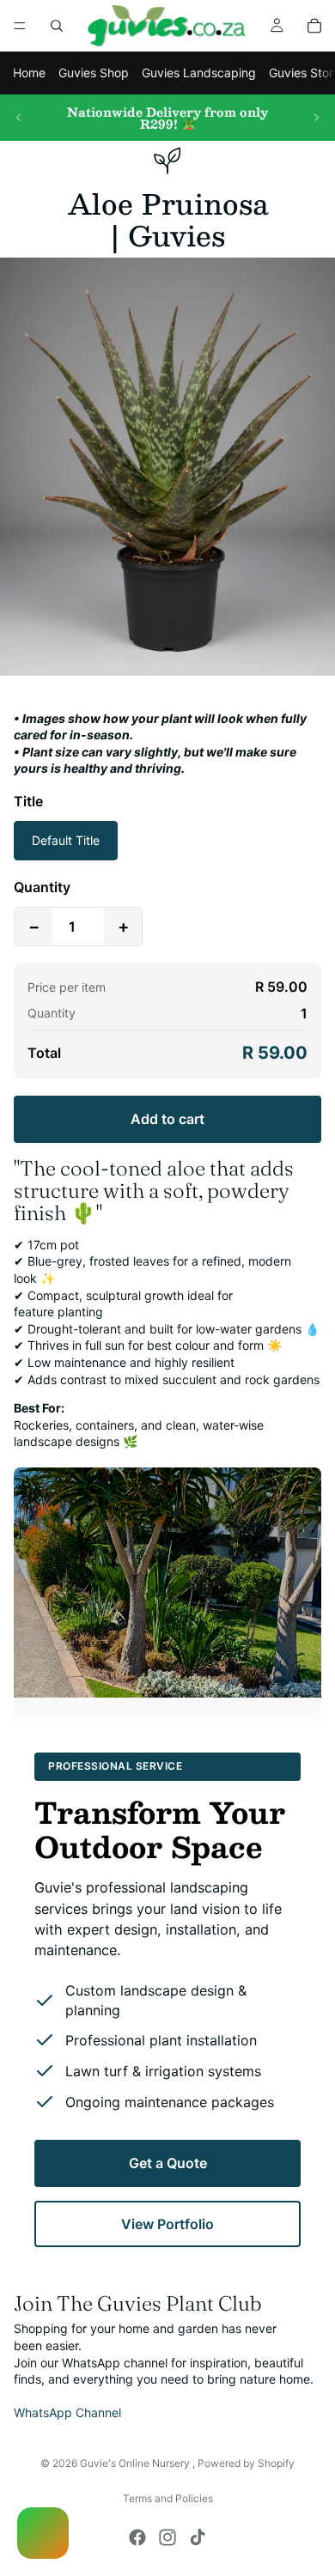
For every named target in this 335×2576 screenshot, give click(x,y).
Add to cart (167, 1119)
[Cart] (314, 26)
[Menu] (20, 26)
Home (29, 73)
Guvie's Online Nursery (136, 2463)
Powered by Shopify (246, 2463)
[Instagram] (167, 2537)
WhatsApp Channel (67, 2412)
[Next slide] (316, 118)
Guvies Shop (94, 73)
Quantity (42, 887)
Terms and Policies (168, 2498)
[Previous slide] (19, 118)
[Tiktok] (198, 2537)
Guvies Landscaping (199, 73)
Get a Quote (168, 2163)
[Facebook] (137, 2537)
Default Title (66, 840)
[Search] (57, 26)
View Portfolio (167, 2224)
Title (28, 801)
